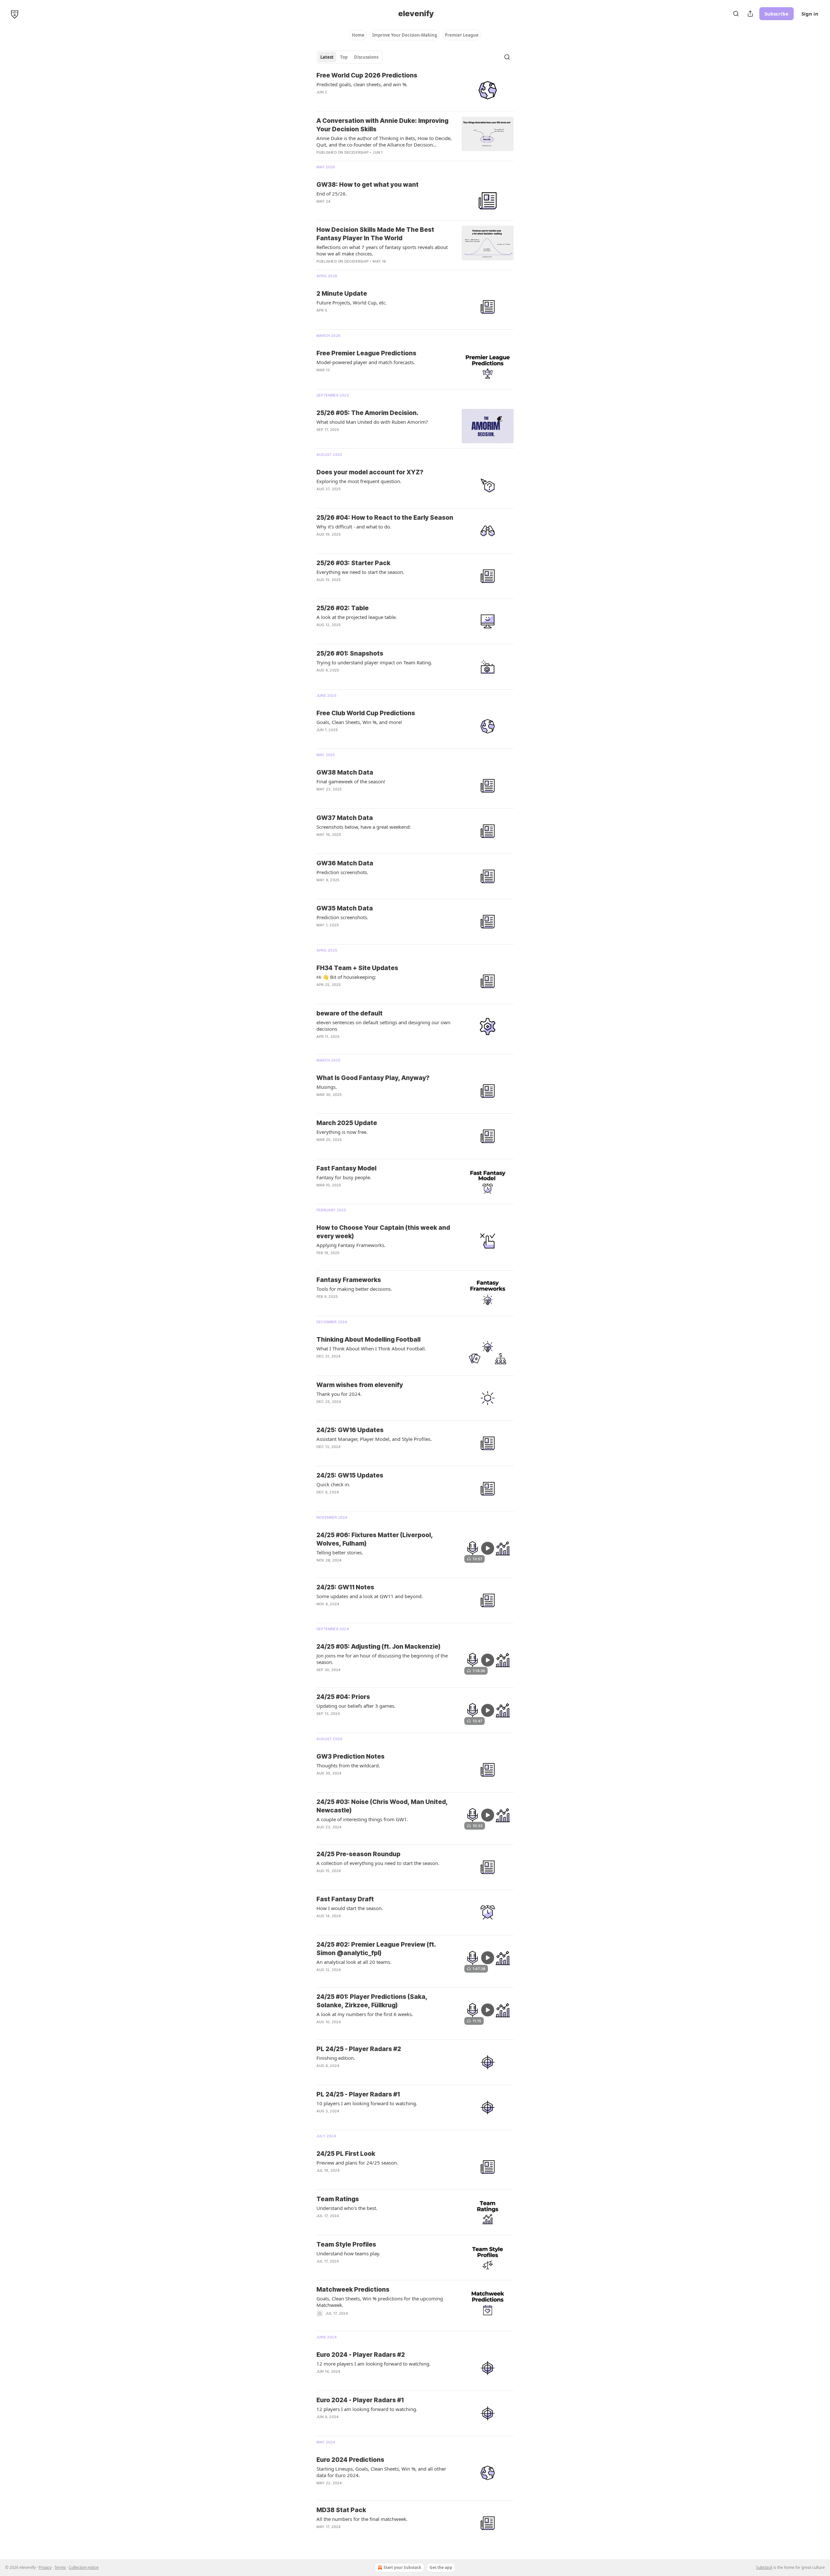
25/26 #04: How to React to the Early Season (385, 518)
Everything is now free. (342, 1132)
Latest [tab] (327, 57)
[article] (415, 89)
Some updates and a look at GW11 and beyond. (370, 1596)
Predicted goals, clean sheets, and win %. (362, 84)
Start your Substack (402, 2567)
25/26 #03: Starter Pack (353, 563)
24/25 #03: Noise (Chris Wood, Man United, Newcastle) (382, 1806)
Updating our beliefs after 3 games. (356, 1706)
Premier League (462, 35)
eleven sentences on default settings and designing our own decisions (383, 1026)
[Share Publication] (750, 14)
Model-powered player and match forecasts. (366, 362)
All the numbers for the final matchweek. (362, 2519)
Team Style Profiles (346, 2244)
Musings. (327, 1087)
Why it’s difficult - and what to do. (354, 527)
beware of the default (350, 1013)
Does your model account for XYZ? (370, 472)
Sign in (810, 14)
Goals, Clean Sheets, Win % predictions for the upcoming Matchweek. (380, 2302)
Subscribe (777, 14)
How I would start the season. (350, 1908)
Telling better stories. (340, 1552)
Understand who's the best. (347, 2208)
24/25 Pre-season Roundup (358, 1854)
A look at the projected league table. (357, 617)
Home (358, 35)
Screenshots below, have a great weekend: (364, 827)
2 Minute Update (342, 294)
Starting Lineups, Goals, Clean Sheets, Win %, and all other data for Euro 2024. (381, 2472)
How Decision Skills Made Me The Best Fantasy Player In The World (375, 234)
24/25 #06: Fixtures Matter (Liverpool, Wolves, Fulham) (375, 1539)
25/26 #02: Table (343, 608)
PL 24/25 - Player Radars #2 (359, 2049)
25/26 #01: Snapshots (350, 653)
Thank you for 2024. (339, 1394)
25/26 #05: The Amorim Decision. (368, 413)
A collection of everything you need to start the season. (378, 1863)
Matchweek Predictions (353, 2290)
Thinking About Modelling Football (368, 1340)
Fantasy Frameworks (349, 1280)
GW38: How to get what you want (368, 185)
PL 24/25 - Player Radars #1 (358, 2094)
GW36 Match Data (345, 863)
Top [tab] (344, 57)
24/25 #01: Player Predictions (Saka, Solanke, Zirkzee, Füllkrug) (372, 2001)
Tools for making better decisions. (354, 1289)
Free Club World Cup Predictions (366, 713)
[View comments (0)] (367, 588)
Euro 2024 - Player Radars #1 (360, 2400)
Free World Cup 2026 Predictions (367, 75)
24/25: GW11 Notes (345, 1587)
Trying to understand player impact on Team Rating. (374, 662)
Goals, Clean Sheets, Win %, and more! (359, 722)
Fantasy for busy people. (344, 1177)
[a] (488, 1548)
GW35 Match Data (345, 908)
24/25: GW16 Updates (350, 1430)
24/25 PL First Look (346, 2154)
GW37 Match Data (345, 818)
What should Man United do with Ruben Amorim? (372, 422)
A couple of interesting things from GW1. (362, 1819)
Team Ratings (338, 2199)
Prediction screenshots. (342, 872)
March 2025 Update (347, 1123)
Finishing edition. (336, 2058)
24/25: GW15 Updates (350, 1475)
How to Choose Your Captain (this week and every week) (383, 1232)
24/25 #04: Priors (343, 1697)
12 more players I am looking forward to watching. (373, 2364)
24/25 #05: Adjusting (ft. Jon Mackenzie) (378, 1647)
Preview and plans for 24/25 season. (357, 2163)
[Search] (736, 14)
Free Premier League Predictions (366, 353)
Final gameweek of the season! (351, 781)
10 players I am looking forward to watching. (367, 2103)
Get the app (441, 2567)
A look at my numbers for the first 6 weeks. (365, 2014)
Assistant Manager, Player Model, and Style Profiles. (374, 1439)
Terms (60, 2567)
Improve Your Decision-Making (405, 35)
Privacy (45, 2567)
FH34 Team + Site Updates (357, 968)
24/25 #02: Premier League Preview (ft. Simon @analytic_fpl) (376, 1949)
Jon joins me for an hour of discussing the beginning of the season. (382, 1659)
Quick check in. (333, 1484)
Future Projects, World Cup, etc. (352, 303)
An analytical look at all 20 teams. (354, 1962)
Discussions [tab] (366, 57)
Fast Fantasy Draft (345, 1899)
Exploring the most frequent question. (359, 481)
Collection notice (84, 2567)
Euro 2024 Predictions (350, 2460)
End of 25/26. (332, 194)
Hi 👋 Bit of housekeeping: (346, 977)
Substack (764, 2567)
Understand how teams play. (348, 2253)
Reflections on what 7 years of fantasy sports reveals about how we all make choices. (382, 250)
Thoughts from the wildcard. (348, 1765)
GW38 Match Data (345, 772)
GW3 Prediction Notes (350, 1757)
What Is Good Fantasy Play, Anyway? (373, 1078)
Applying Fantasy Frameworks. (351, 1245)
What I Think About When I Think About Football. (371, 1348)
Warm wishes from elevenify (360, 1385)
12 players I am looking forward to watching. (367, 2409)
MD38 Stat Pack (341, 2510)
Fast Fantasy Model (346, 1168)
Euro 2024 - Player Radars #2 (361, 2355)
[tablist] (349, 57)
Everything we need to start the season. (360, 572)
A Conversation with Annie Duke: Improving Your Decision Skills (382, 125)
